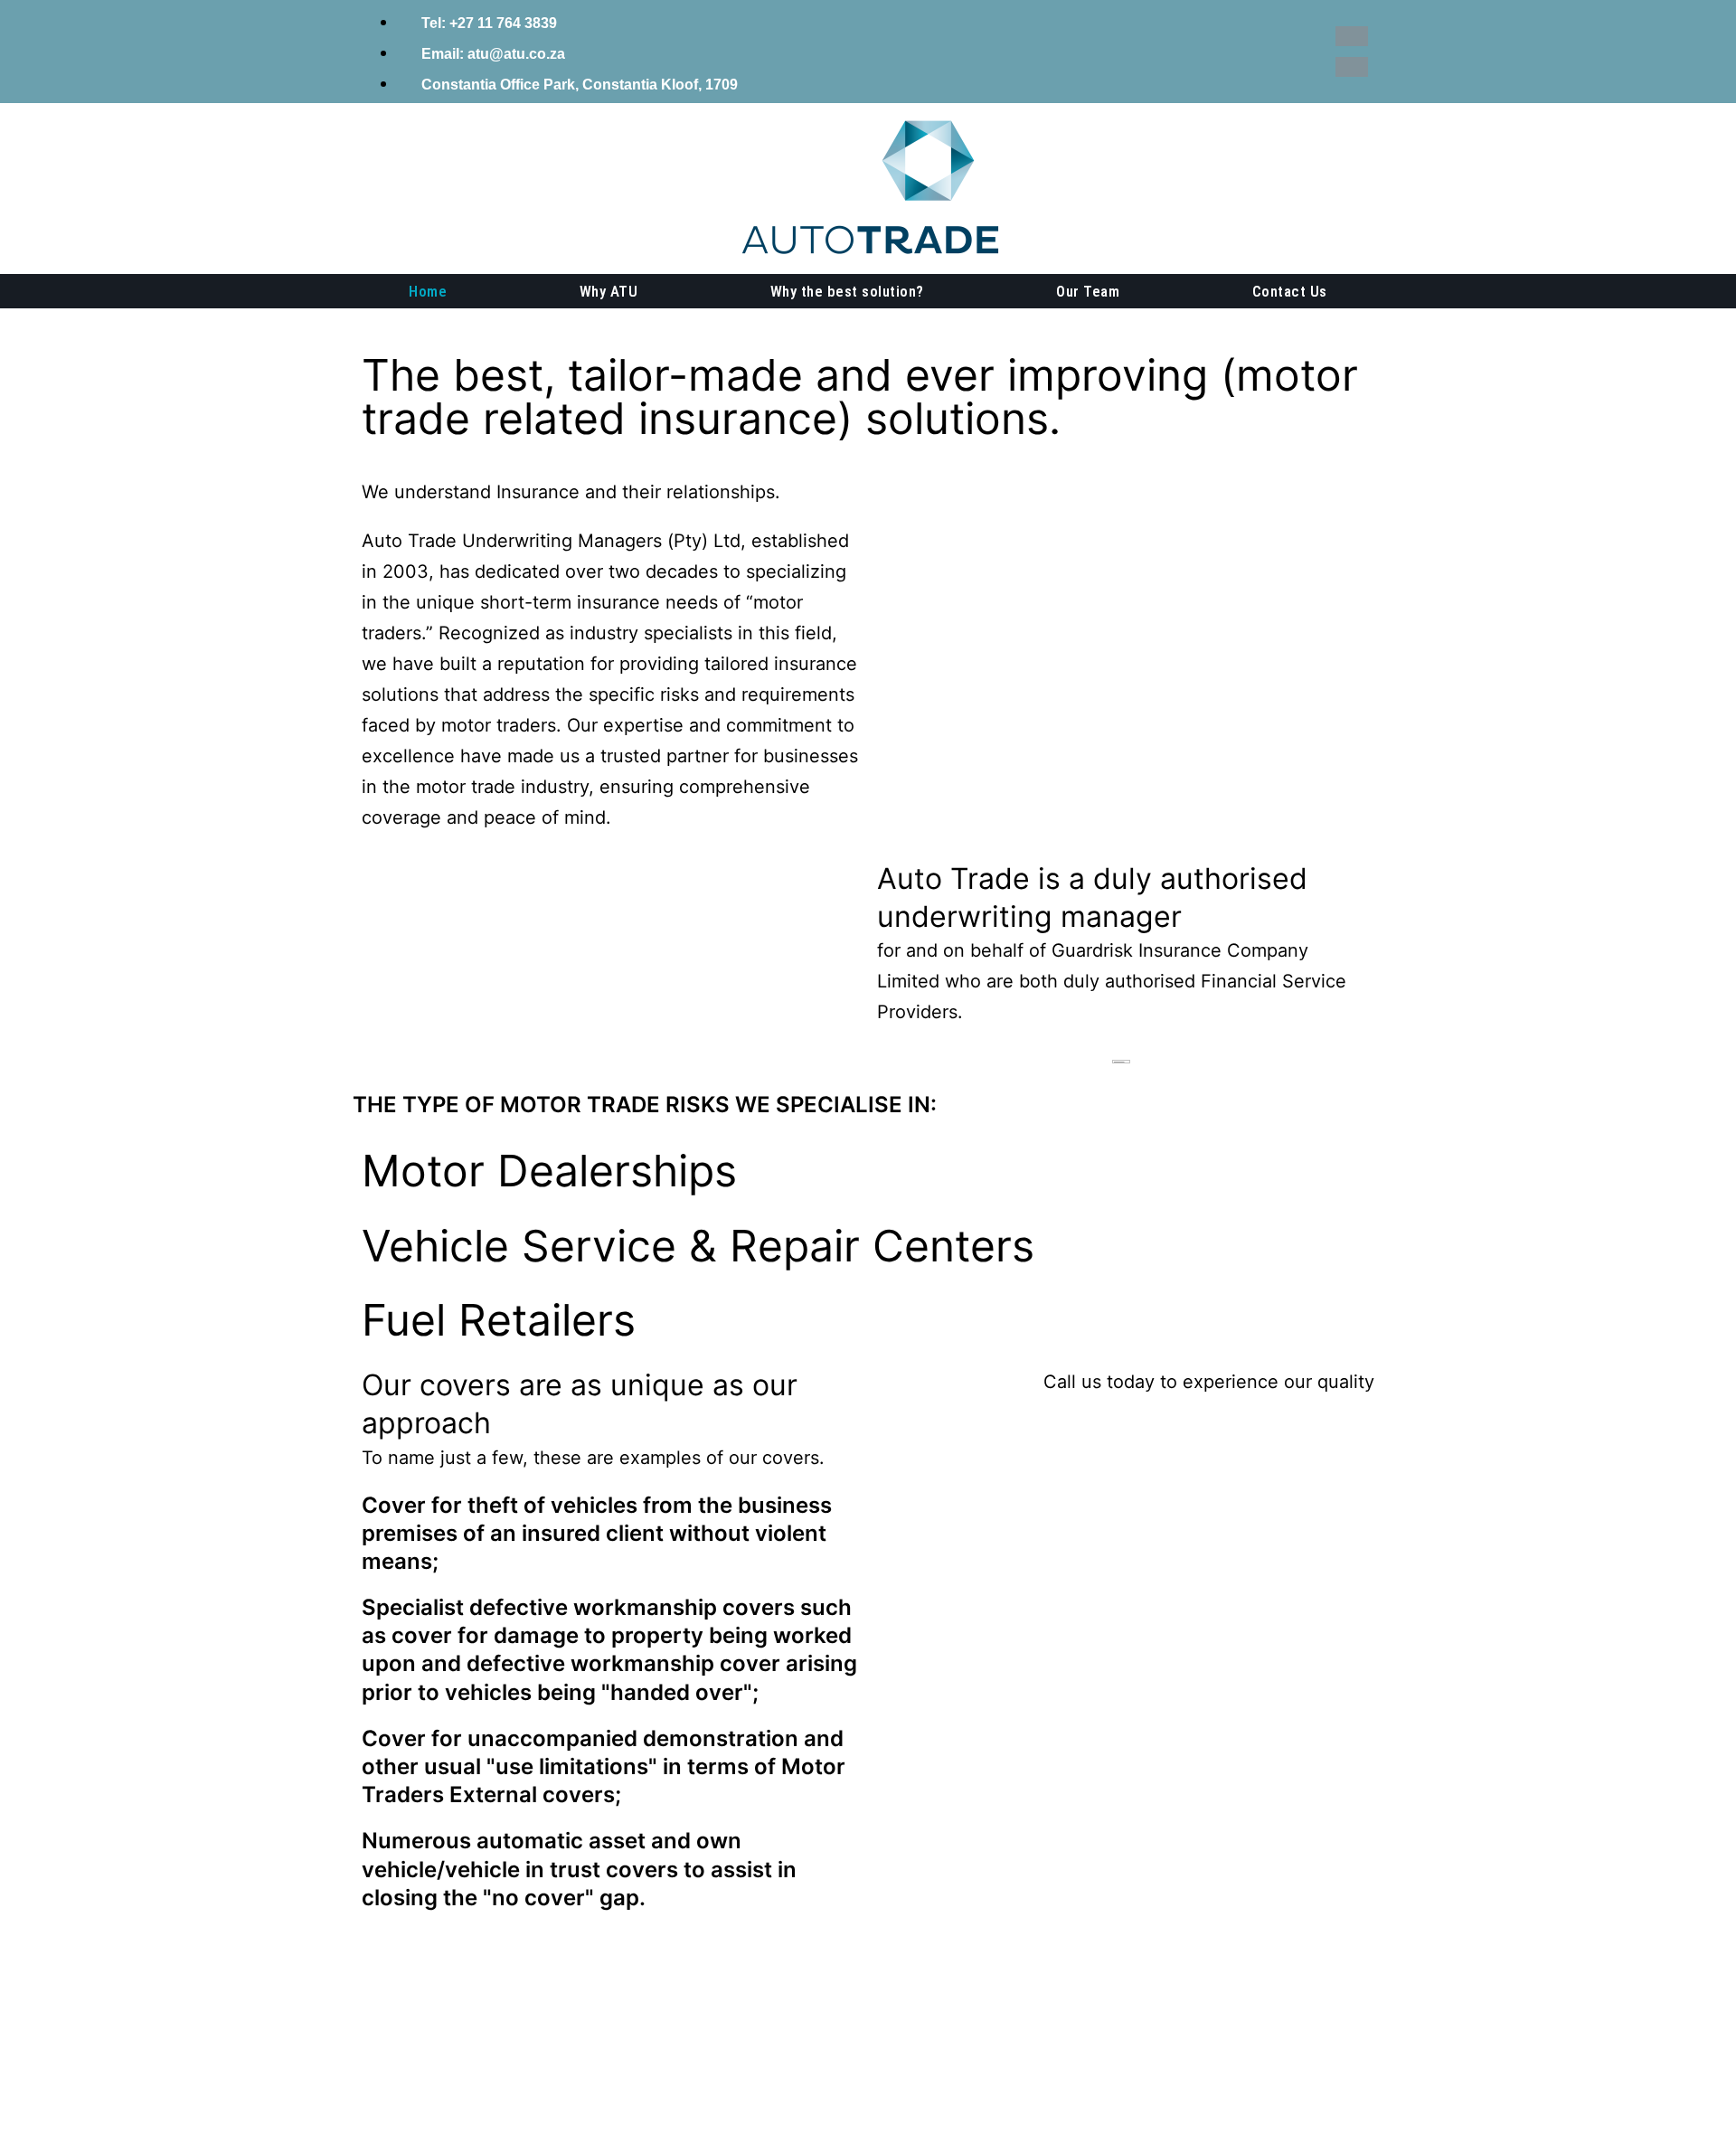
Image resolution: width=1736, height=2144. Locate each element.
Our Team (1088, 291)
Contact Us (1290, 291)
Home (428, 291)
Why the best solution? (847, 291)
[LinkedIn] (1352, 67)
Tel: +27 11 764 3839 (487, 23)
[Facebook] (1352, 36)
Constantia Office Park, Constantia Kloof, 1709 (578, 85)
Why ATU (609, 291)
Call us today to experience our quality (1209, 1382)
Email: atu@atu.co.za (491, 54)
